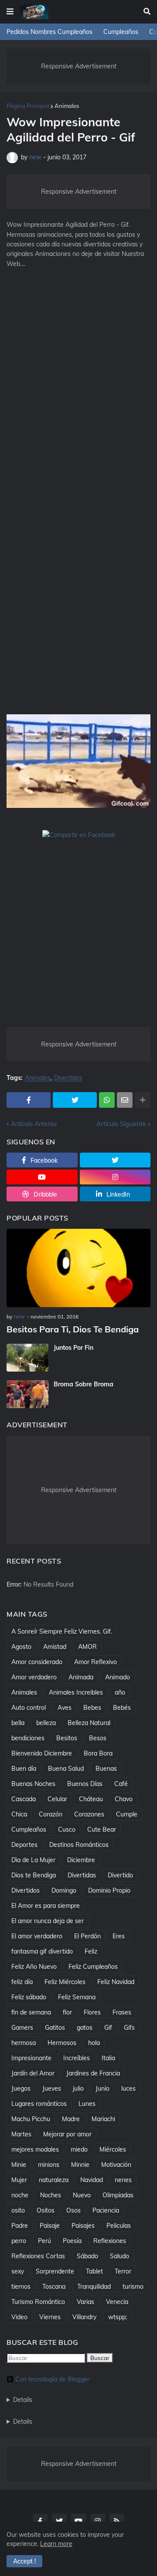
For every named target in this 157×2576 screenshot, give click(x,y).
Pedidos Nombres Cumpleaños (49, 32)
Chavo (124, 1799)
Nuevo (82, 2195)
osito (18, 2210)
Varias (85, 2302)
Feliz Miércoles (65, 1982)
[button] (10, 12)
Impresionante (31, 2058)
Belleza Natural (89, 1723)
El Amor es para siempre (46, 1906)
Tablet (94, 2271)
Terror (123, 2271)
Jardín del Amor (33, 2073)
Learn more (56, 2544)
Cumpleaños (121, 32)
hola (94, 2043)
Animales (67, 106)
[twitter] (115, 1160)
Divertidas (82, 1875)
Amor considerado (37, 1662)
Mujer (19, 2180)
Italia (108, 2058)
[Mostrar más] (143, 1100)
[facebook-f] (40, 2521)
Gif (108, 2028)
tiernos (21, 2287)
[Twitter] (75, 1100)
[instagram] (115, 1177)
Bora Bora (98, 1753)
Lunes (87, 2104)
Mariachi (103, 2119)
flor (67, 2012)
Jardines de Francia (93, 2073)
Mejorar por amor (67, 2134)
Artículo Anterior (34, 1124)
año (120, 1692)
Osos (73, 2210)
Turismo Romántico (38, 2302)
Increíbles (77, 2058)
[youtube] (42, 1177)
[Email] (125, 1100)
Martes (21, 2134)
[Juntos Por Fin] (27, 1358)
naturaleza (54, 2180)
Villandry (84, 2317)
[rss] (117, 2521)
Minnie (80, 2165)
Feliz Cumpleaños (93, 1967)
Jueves (52, 2088)
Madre (71, 2119)
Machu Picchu (31, 2119)
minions (49, 2165)
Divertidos (68, 1078)
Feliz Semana (77, 1997)
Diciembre (81, 1860)
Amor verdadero (34, 1677)
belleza (46, 1723)
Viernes (50, 2317)
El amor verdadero (37, 1936)
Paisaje (50, 2226)
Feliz (91, 1951)
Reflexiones (110, 2241)
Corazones (89, 1814)
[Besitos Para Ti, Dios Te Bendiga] (78, 1268)
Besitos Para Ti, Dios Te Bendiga (73, 1329)
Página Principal (28, 106)
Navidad (92, 2180)
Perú (44, 2241)
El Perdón (87, 1936)
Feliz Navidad (116, 1982)
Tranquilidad (94, 2287)
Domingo (64, 1890)
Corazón (51, 1814)
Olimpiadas (118, 2195)
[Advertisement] (78, 367)
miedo (79, 2149)
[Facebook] (29, 1100)
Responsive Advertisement (79, 66)
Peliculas (119, 2226)
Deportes (24, 1845)
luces (128, 2088)
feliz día (22, 1982)
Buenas (106, 1769)
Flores (92, 2012)
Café (121, 1784)
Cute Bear (102, 1829)
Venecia (117, 2302)
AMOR (87, 1647)
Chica (19, 1814)
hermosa (24, 2043)
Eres (119, 1936)
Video (19, 2317)
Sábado (87, 2256)
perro (19, 2241)
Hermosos (62, 2043)
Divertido (120, 1875)
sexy (18, 2271)
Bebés (122, 1708)
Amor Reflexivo (96, 1662)
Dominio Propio (109, 1890)
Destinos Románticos (79, 1845)
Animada (81, 1677)
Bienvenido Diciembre (42, 1753)
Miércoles (113, 2149)
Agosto (21, 1647)
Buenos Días (85, 1784)
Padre (20, 2226)
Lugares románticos (39, 2104)
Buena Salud (66, 1769)
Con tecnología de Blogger (52, 2379)
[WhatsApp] (107, 1100)
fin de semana (31, 2012)
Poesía (72, 2241)
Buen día (24, 1769)
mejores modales (35, 2149)
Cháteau (91, 1799)
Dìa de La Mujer (33, 1860)
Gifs (129, 2028)
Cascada (24, 1799)
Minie (19, 2165)
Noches (51, 2195)
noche (20, 2195)
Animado (118, 1677)
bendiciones (28, 1738)
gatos (85, 2028)
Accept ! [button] (24, 2561)
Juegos (21, 2088)
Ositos (46, 2210)
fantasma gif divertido (42, 1951)
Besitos (67, 1738)
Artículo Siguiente (121, 1124)
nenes (123, 2180)
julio (78, 2088)
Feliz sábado (29, 1997)
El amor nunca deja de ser (48, 1921)
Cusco (67, 1829)
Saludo (119, 2256)
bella (18, 1723)
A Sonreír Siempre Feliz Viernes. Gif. (62, 1631)
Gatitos (55, 2028)
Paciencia (106, 2210)
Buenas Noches (33, 1784)
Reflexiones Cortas (38, 2256)
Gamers (22, 2028)
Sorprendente (55, 2271)
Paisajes (83, 2226)
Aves (65, 1708)
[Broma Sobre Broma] (27, 1394)
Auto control (29, 1708)
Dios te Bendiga (34, 1875)
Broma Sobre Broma (84, 1384)
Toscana (54, 2287)
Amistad (55, 1647)
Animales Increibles (76, 1692)
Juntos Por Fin (73, 1348)
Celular (57, 1799)
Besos (98, 1738)
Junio (102, 2088)
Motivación (116, 2165)
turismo (133, 2287)
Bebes (92, 1708)
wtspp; (118, 2317)
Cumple (127, 1814)
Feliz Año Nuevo (34, 1967)
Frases (122, 2012)
